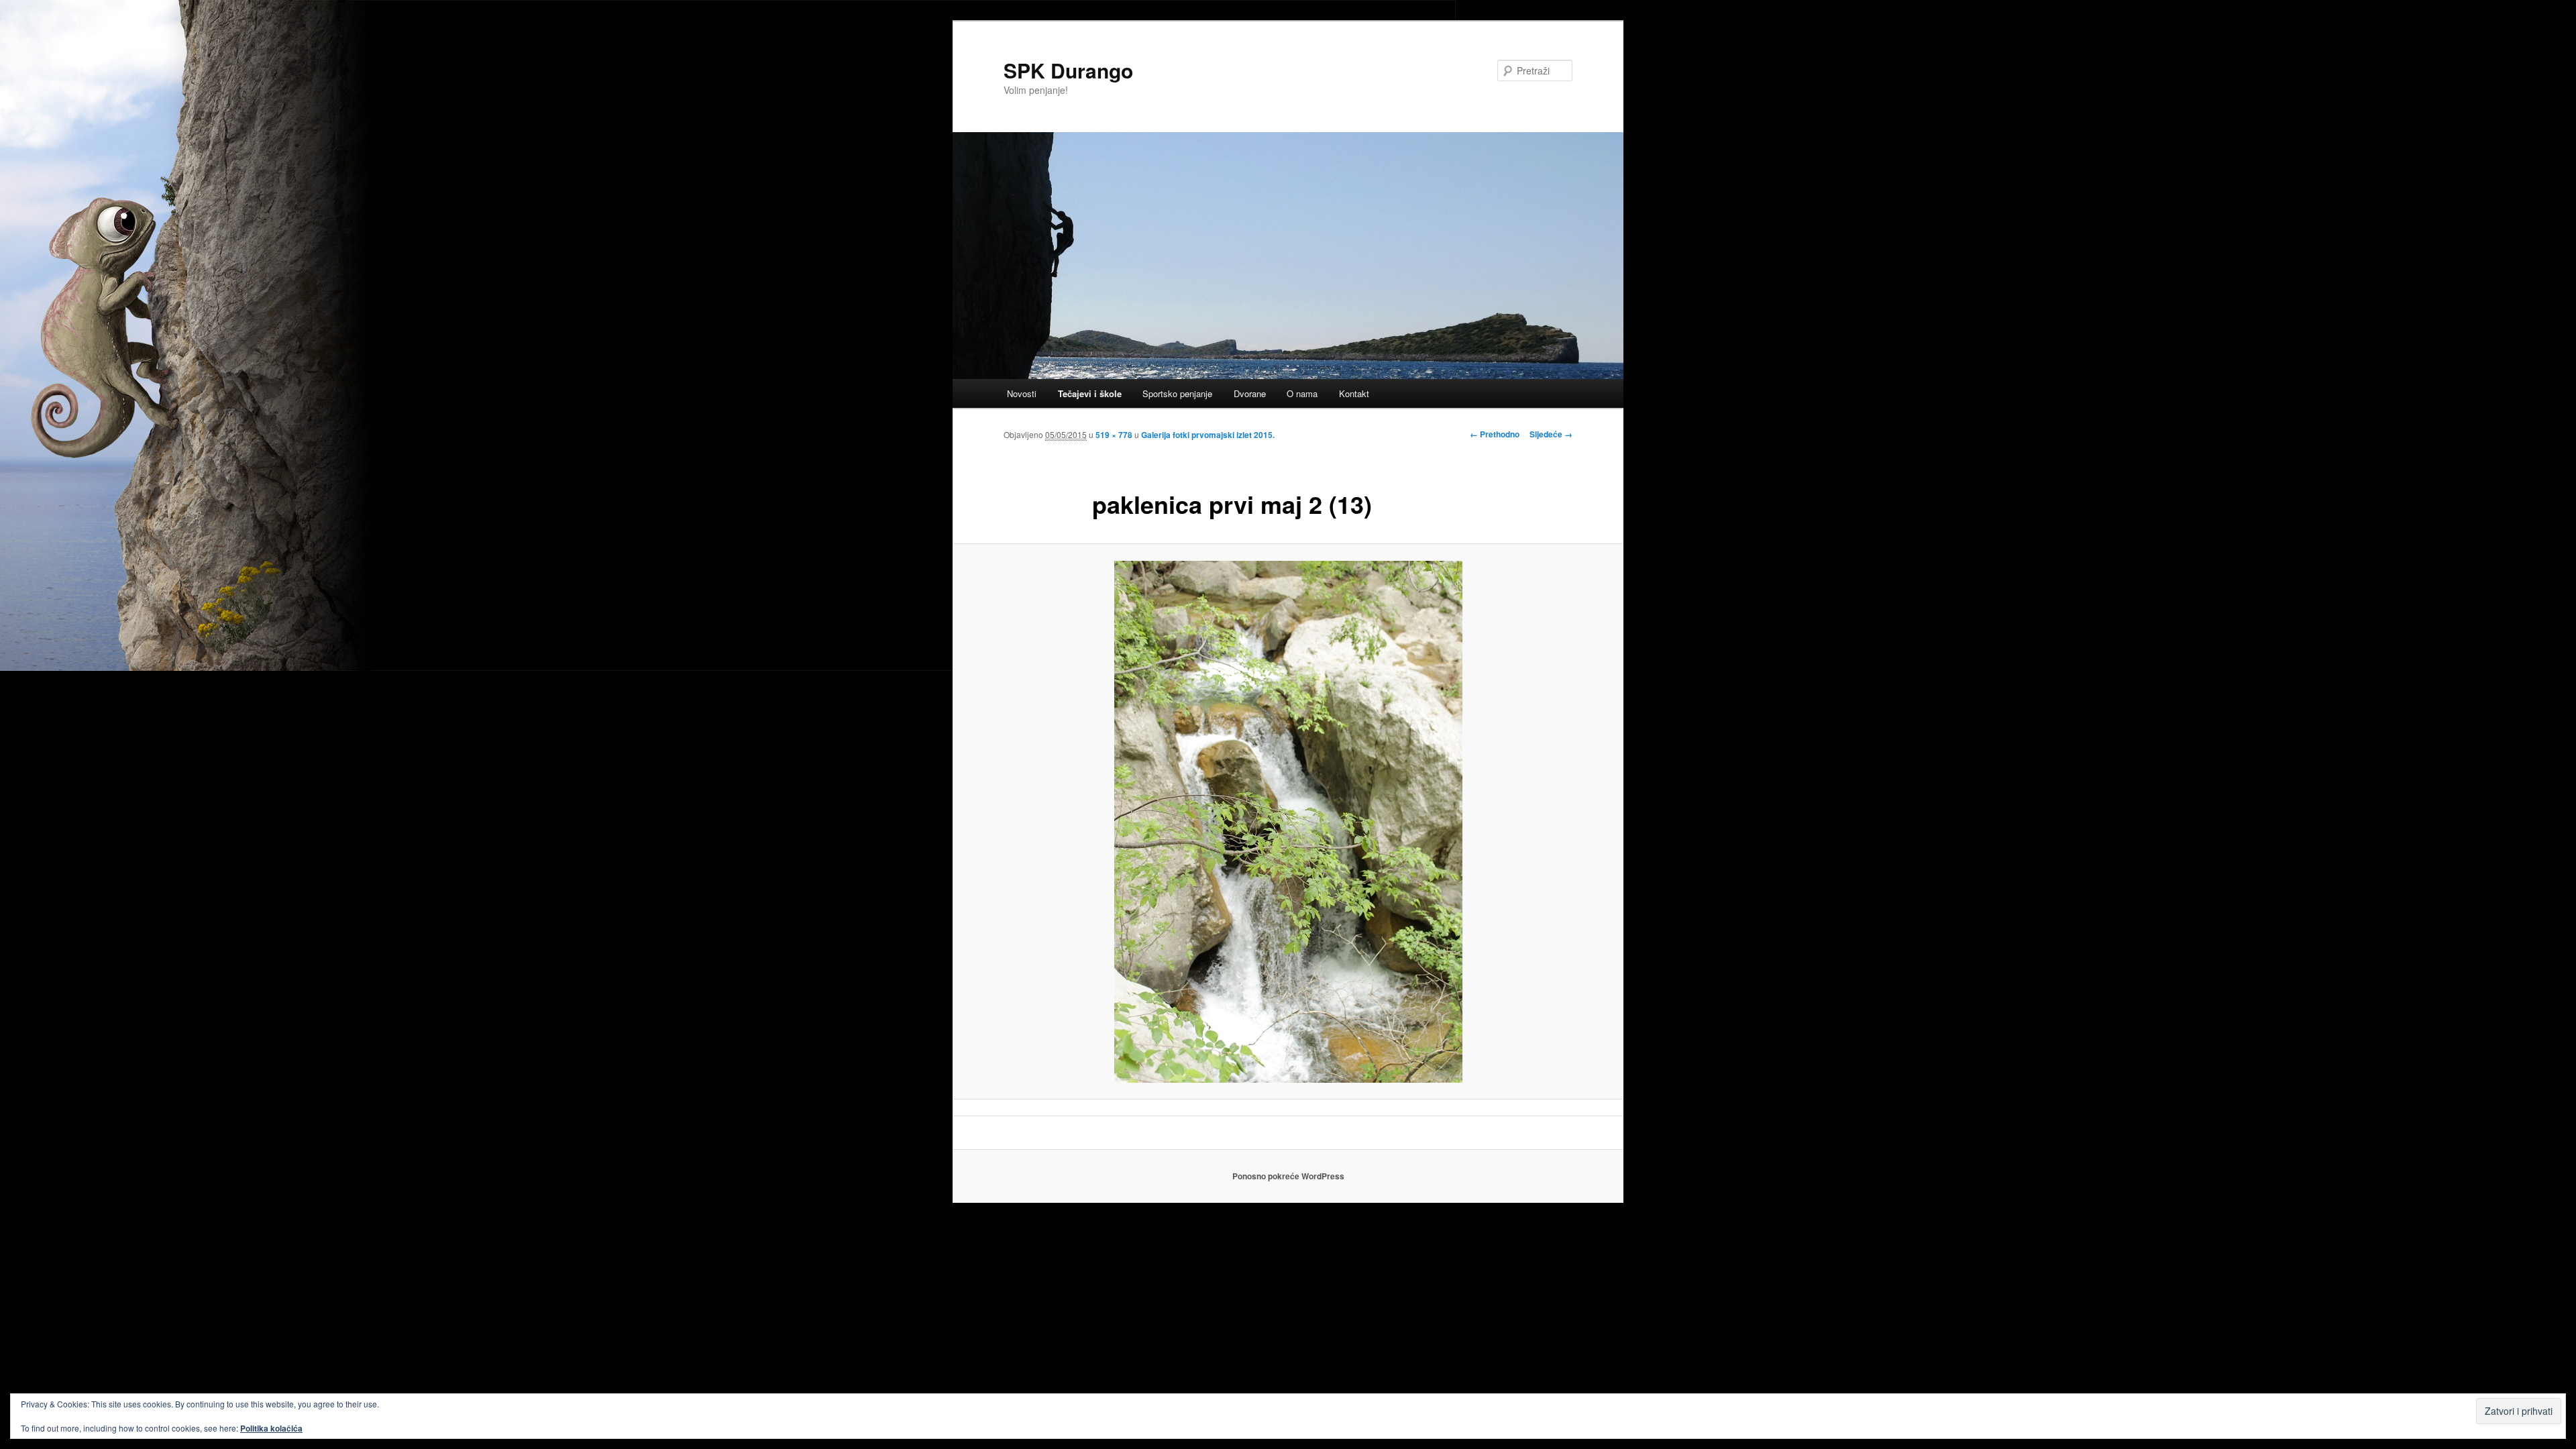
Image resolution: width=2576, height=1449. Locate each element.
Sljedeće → (1551, 434)
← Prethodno (1495, 434)
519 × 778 (1114, 435)
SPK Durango (1068, 70)
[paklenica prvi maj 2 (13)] (1288, 822)
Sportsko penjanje (1177, 393)
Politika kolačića (271, 1428)
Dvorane (1250, 393)
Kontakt (1354, 393)
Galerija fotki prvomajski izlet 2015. (1208, 435)
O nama (1302, 393)
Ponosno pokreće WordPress (1288, 1176)
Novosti (1022, 393)
